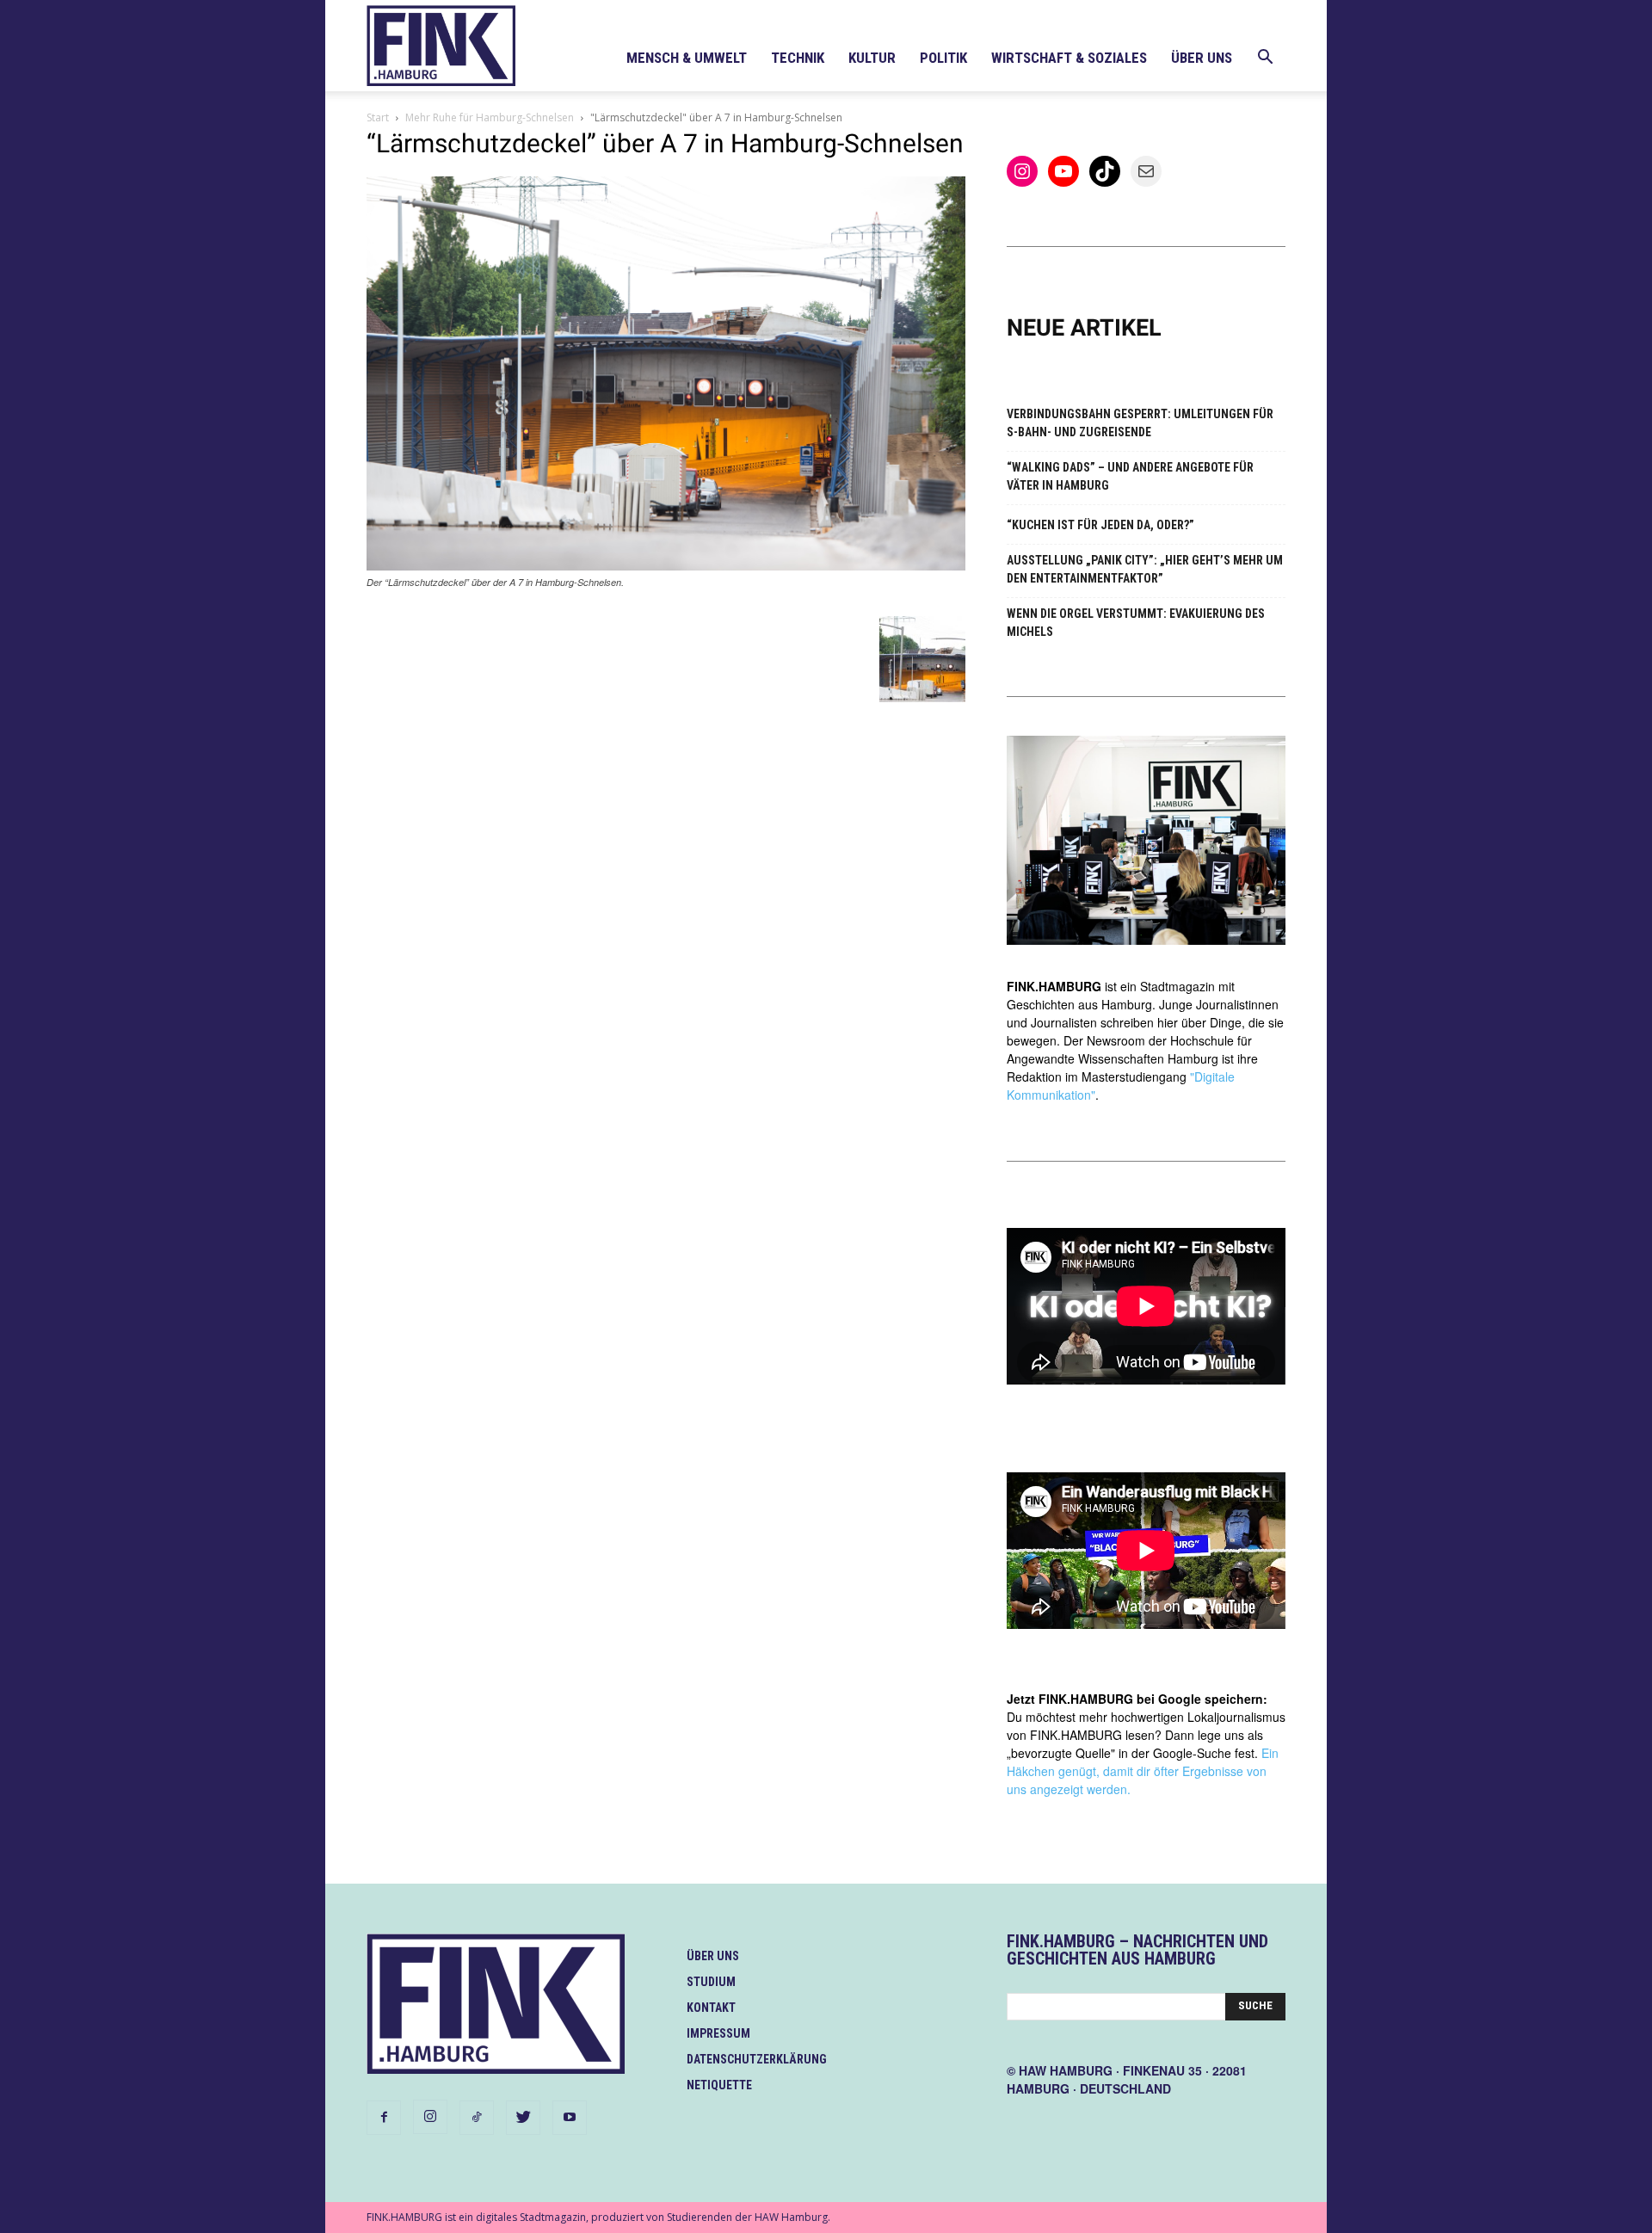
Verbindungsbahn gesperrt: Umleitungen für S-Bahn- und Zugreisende (1140, 423)
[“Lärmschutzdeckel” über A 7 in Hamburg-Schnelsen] (666, 566)
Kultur (872, 58)
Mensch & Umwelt (687, 58)
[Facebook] (384, 2118)
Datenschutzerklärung (757, 2059)
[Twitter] (523, 2118)
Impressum (718, 2033)
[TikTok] (477, 2118)
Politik (943, 58)
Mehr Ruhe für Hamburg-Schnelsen (490, 117)
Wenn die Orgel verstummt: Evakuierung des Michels (1136, 623)
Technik (798, 58)
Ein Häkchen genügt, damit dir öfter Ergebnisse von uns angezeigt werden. (1143, 1771)
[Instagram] (430, 2117)
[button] (1265, 59)
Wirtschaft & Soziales (1069, 58)
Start (378, 117)
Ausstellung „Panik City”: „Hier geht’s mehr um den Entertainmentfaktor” (1145, 569)
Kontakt (711, 2008)
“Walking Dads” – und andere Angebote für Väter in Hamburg (1130, 476)
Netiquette (719, 2085)
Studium (711, 1982)
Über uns (1202, 58)
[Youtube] (570, 2118)
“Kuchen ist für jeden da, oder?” (1100, 525)
